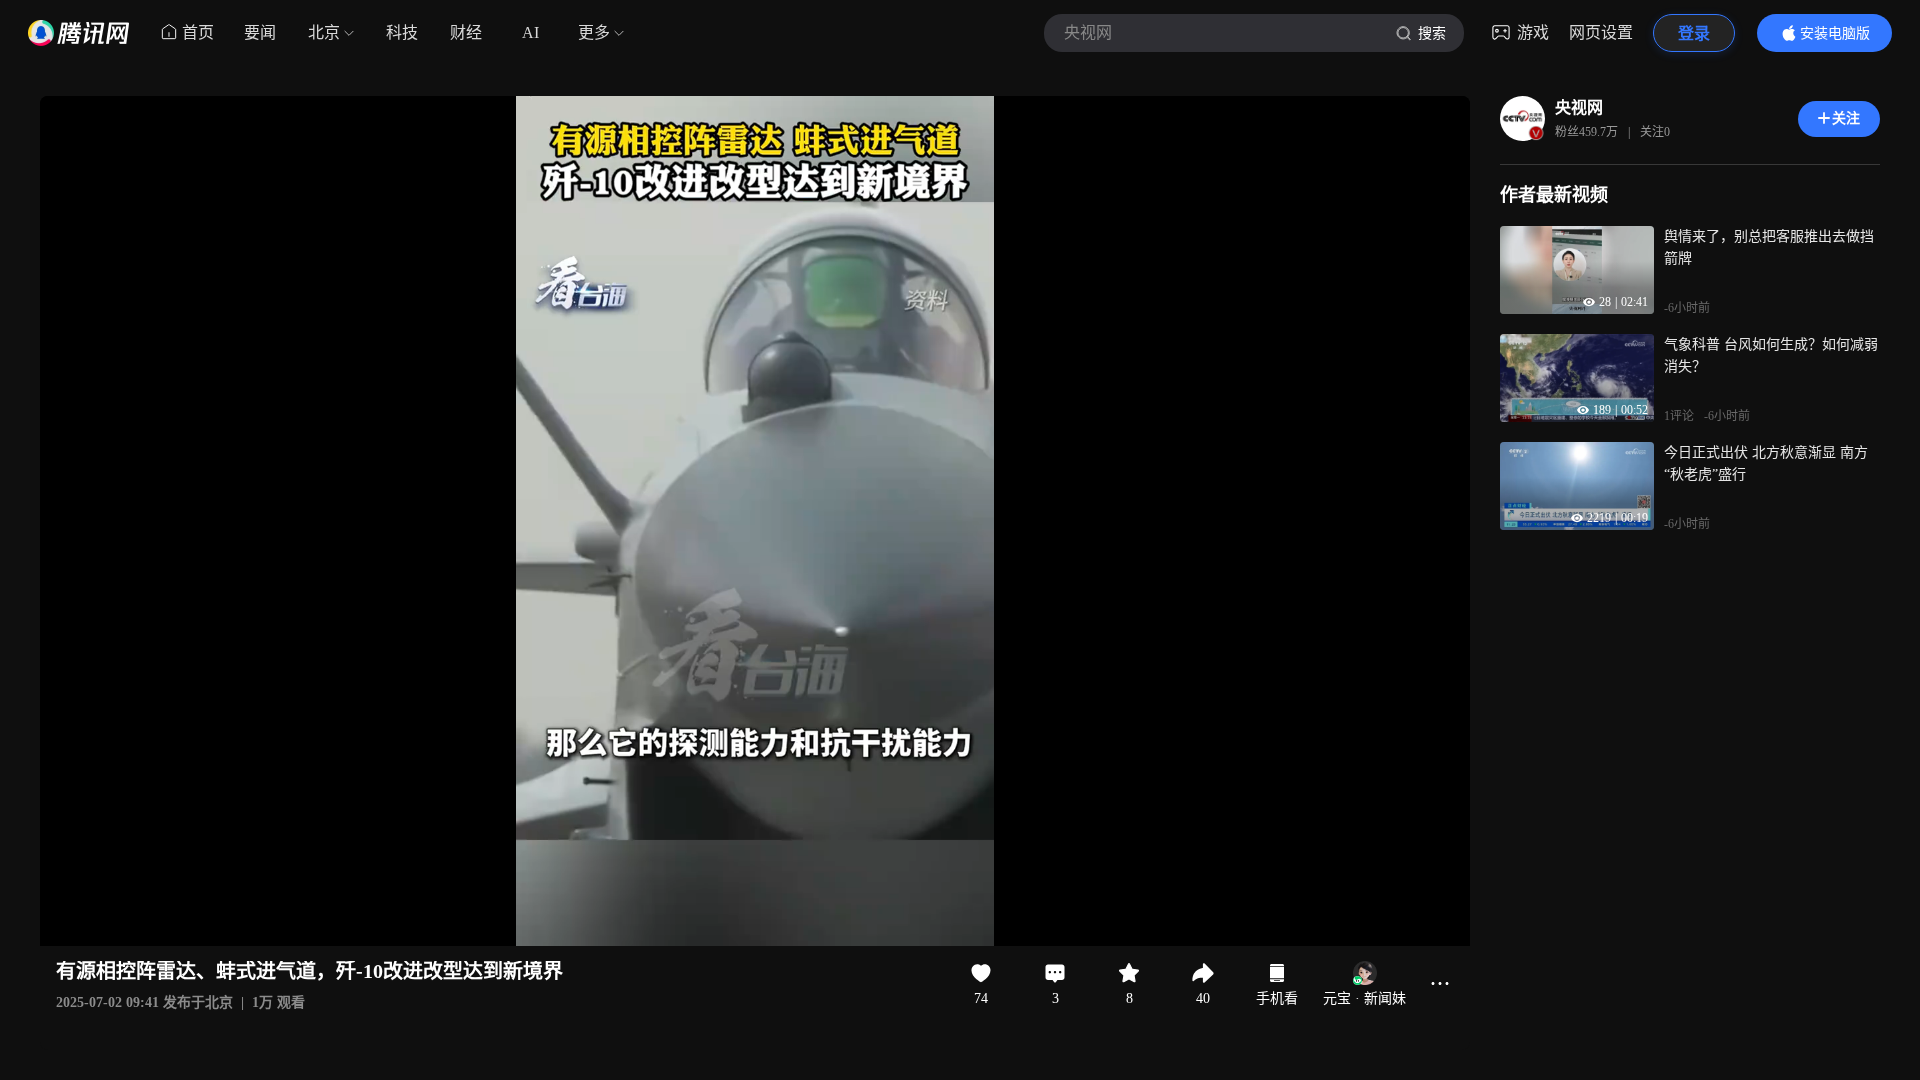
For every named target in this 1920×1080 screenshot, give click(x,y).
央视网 (1579, 107)
